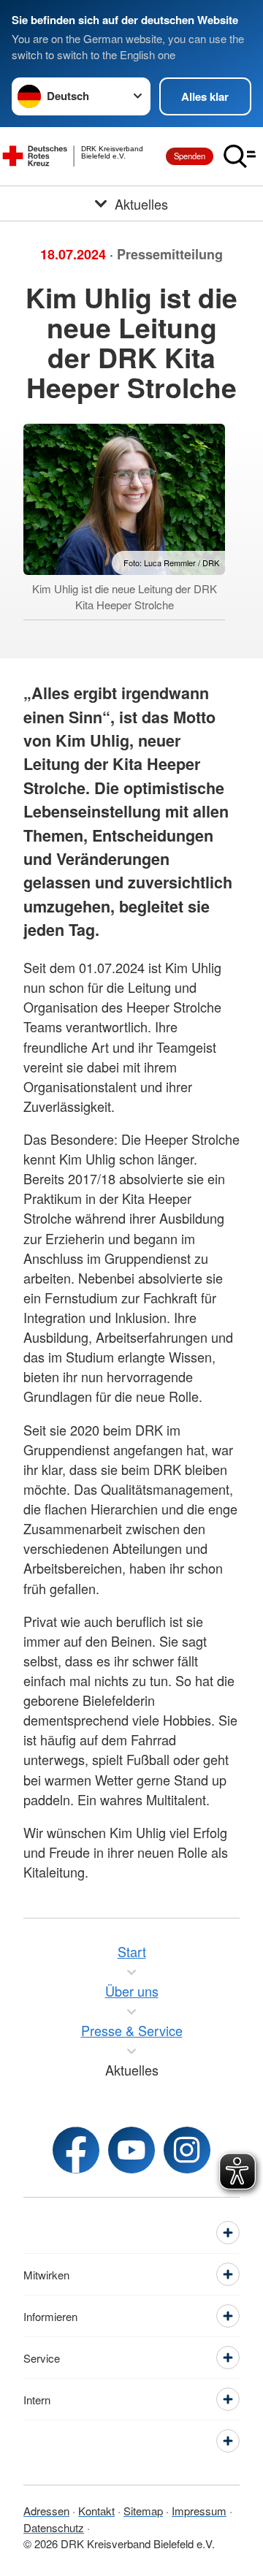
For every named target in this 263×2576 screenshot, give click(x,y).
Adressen (46, 2511)
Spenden (190, 156)
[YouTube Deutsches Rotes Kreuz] (131, 2150)
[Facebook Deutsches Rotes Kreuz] (76, 2150)
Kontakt (96, 2511)
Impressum (199, 2511)
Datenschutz (54, 2527)
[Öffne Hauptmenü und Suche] (240, 156)
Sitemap (143, 2511)
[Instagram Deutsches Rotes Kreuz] (187, 2150)
